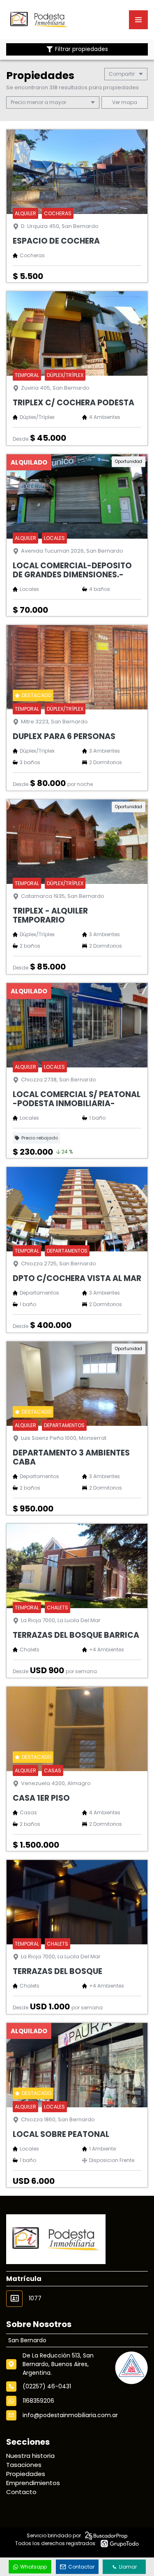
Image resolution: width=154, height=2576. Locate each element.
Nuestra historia (30, 2456)
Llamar (128, 2567)
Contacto (21, 2492)
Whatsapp (33, 2567)
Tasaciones (24, 2465)
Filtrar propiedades (82, 49)
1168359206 (38, 2401)
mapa (129, 102)
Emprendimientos (33, 2483)
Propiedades (26, 2474)
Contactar (81, 2567)
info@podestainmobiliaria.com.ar (70, 2415)
